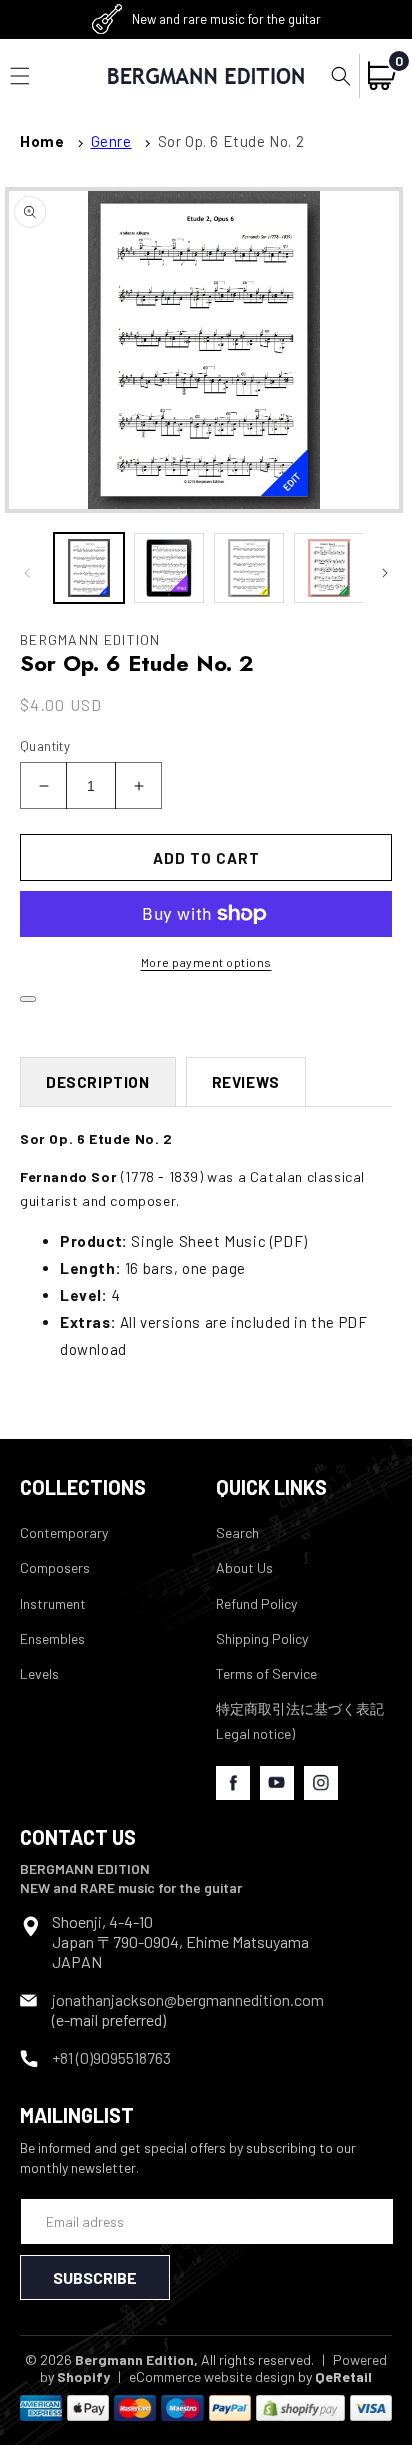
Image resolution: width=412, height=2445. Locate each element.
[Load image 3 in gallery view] (249, 568)
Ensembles (52, 1638)
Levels (39, 1673)
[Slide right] (385, 573)
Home (42, 141)
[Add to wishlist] (28, 999)
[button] (341, 76)
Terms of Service (266, 1673)
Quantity (45, 746)
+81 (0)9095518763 (111, 2057)
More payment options (206, 962)
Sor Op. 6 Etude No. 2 (231, 141)
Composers (55, 1567)
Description (98, 1082)
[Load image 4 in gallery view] (329, 568)
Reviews (246, 1082)
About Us (244, 1567)
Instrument (53, 1603)
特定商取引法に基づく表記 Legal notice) (300, 1721)
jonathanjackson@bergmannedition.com (188, 1999)
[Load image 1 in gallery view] (89, 568)
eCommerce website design (212, 2376)
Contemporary (64, 1532)
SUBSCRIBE (95, 2277)
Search (237, 1532)
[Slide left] (27, 573)
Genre (111, 141)
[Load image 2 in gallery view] (169, 568)
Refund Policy (256, 1603)
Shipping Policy (262, 1638)
